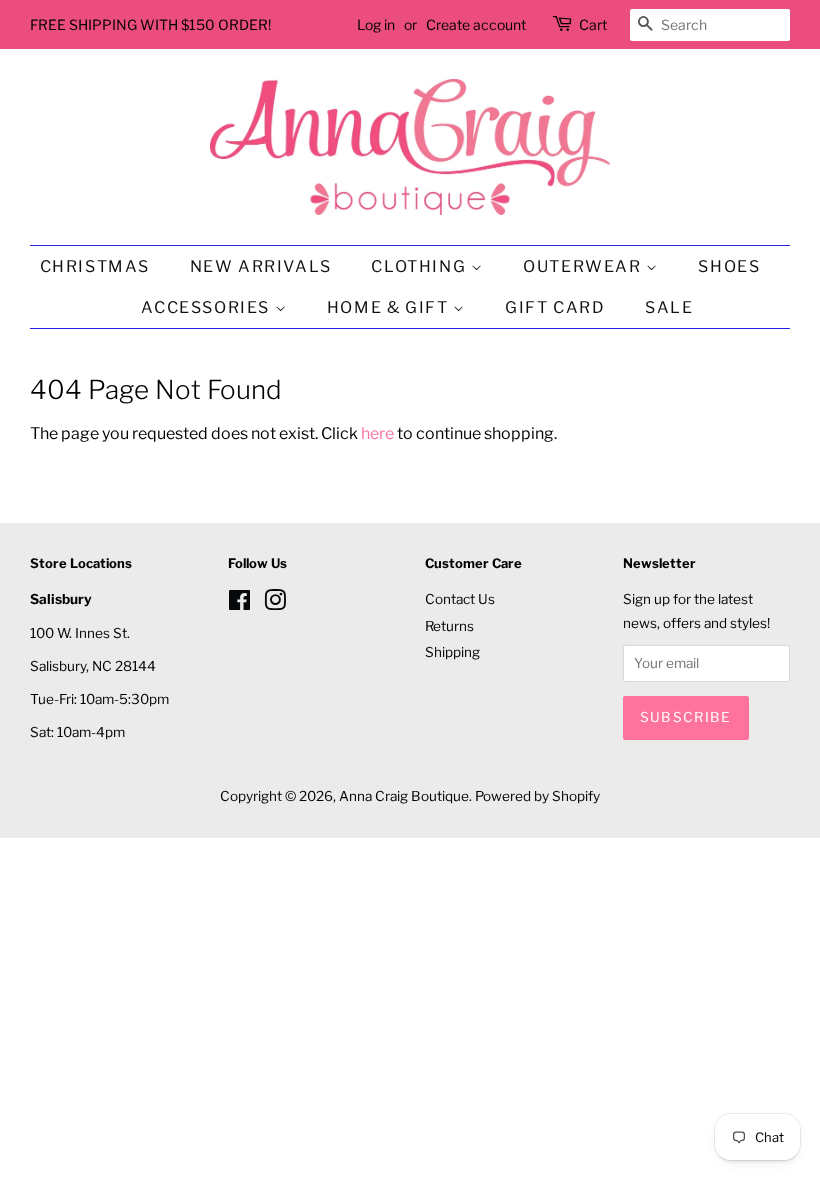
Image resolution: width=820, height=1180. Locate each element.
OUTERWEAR (584, 266)
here (377, 433)
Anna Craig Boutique (404, 796)
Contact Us (460, 599)
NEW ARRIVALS (261, 266)
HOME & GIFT (390, 307)
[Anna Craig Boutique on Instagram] (275, 604)
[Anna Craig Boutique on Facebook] (239, 604)
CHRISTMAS (95, 266)
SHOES (729, 266)
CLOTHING (420, 266)
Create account (476, 24)
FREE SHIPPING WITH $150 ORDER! (150, 24)
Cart (593, 24)
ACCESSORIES (207, 307)
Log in (376, 24)
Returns (449, 626)
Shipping (452, 652)
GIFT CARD (555, 307)
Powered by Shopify (537, 796)
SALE (669, 307)
